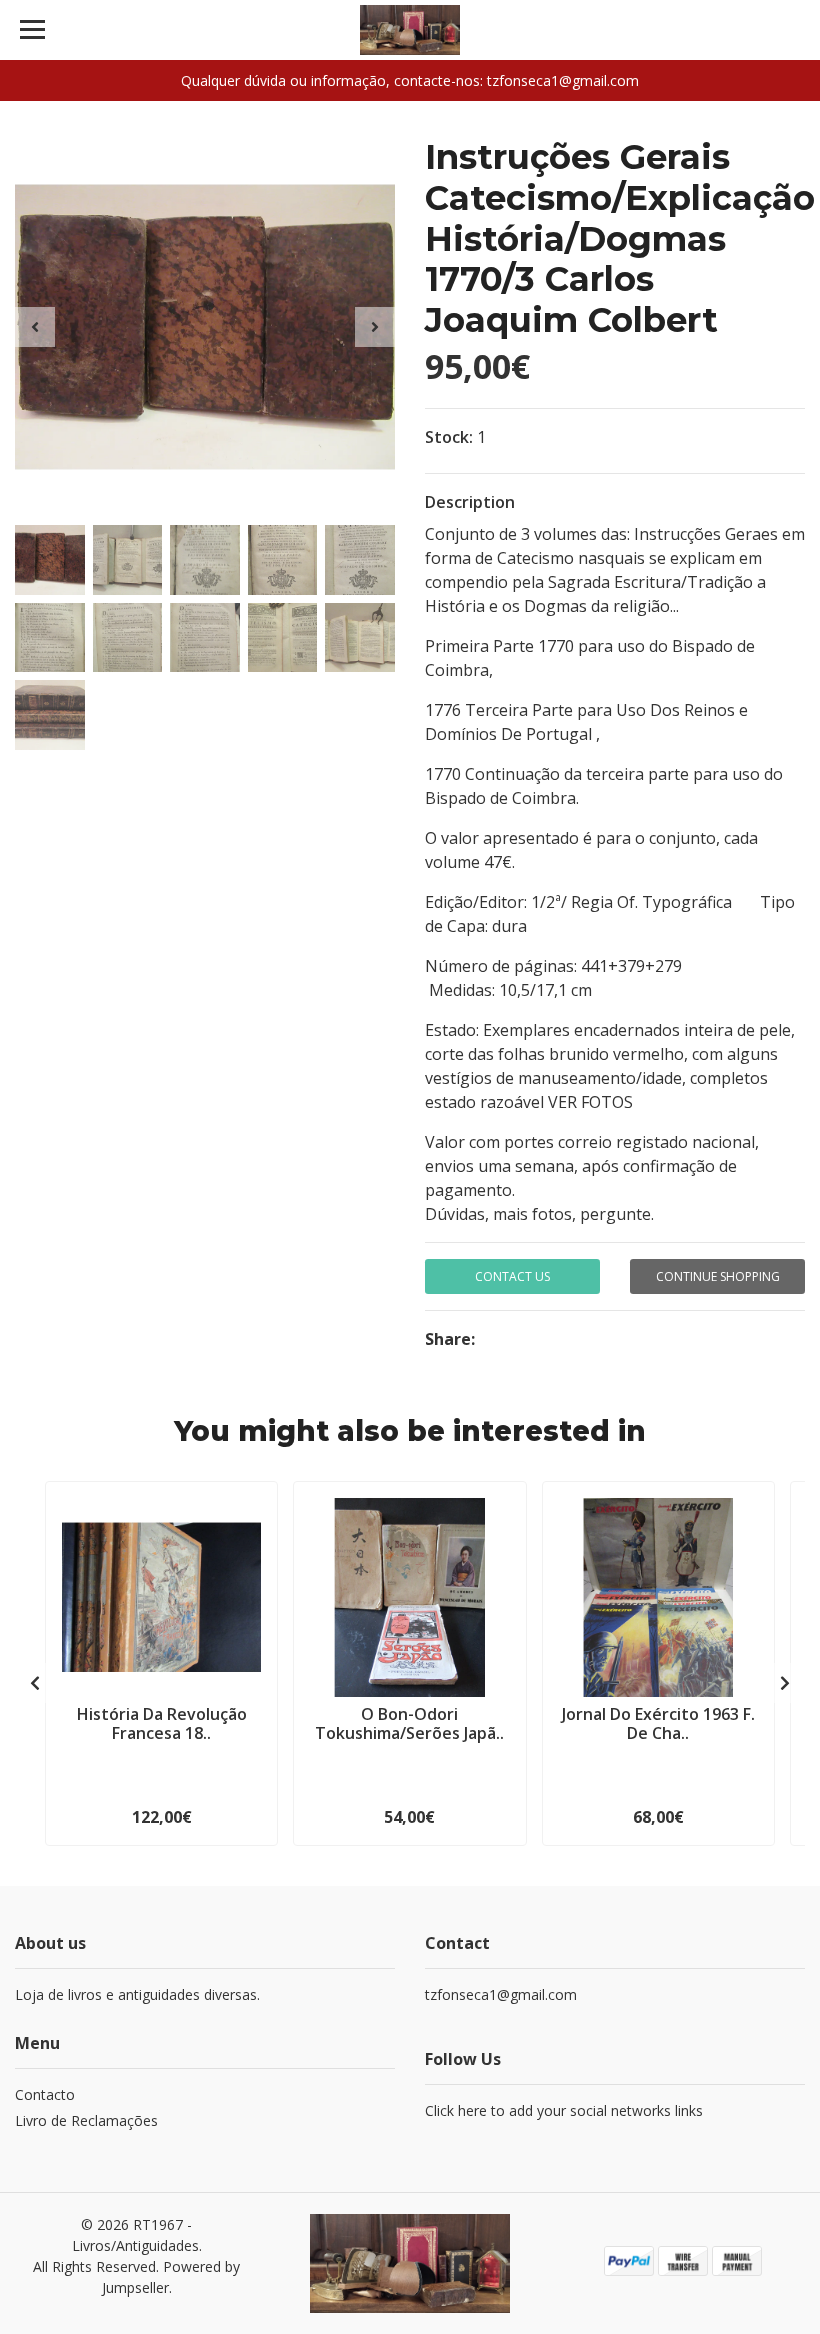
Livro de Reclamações (86, 2120)
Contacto (45, 2094)
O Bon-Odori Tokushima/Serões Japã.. (409, 1723)
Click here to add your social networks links (564, 2110)
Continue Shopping (718, 1276)
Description (470, 502)
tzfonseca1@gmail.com (501, 1994)
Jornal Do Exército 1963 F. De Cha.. (658, 1723)
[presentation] (35, 327)
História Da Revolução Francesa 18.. (162, 1723)
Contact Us (512, 1276)
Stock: (449, 437)
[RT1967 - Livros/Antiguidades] (410, 30)
